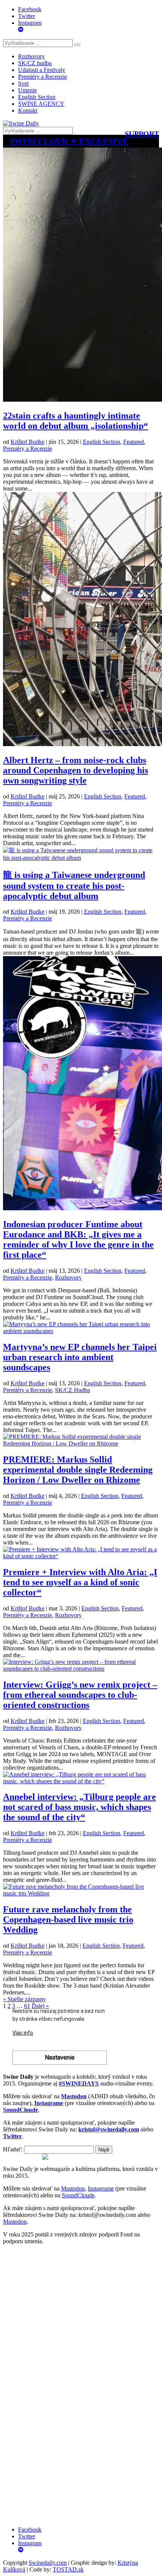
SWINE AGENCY (41, 104)
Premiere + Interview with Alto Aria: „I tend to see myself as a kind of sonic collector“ (80, 1582)
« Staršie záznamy (24, 1999)
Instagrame (101, 2188)
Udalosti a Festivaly (42, 70)
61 (27, 2006)
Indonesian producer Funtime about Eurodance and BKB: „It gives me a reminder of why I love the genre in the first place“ (78, 1239)
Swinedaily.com (48, 2563)
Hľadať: (13, 2149)
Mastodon (73, 2188)
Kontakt (28, 110)
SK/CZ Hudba (73, 1390)
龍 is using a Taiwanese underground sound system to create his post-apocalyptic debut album (74, 885)
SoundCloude (78, 2195)
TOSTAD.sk (68, 2569)
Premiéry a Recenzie (43, 77)
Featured (134, 442)
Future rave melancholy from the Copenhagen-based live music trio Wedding (68, 1919)
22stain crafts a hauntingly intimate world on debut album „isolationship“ (76, 421)
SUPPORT (142, 134)
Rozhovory (31, 56)
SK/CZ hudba (35, 63)
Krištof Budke (28, 442)
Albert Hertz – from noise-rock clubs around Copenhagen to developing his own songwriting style (76, 770)
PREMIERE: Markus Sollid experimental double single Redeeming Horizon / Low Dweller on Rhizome (78, 1470)
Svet (23, 83)
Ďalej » (40, 2006)
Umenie (28, 90)
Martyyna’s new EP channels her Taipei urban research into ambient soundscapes (80, 1357)
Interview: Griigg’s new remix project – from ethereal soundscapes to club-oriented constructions (80, 1695)
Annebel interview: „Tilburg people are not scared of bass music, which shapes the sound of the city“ (79, 1807)
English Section (37, 97)
